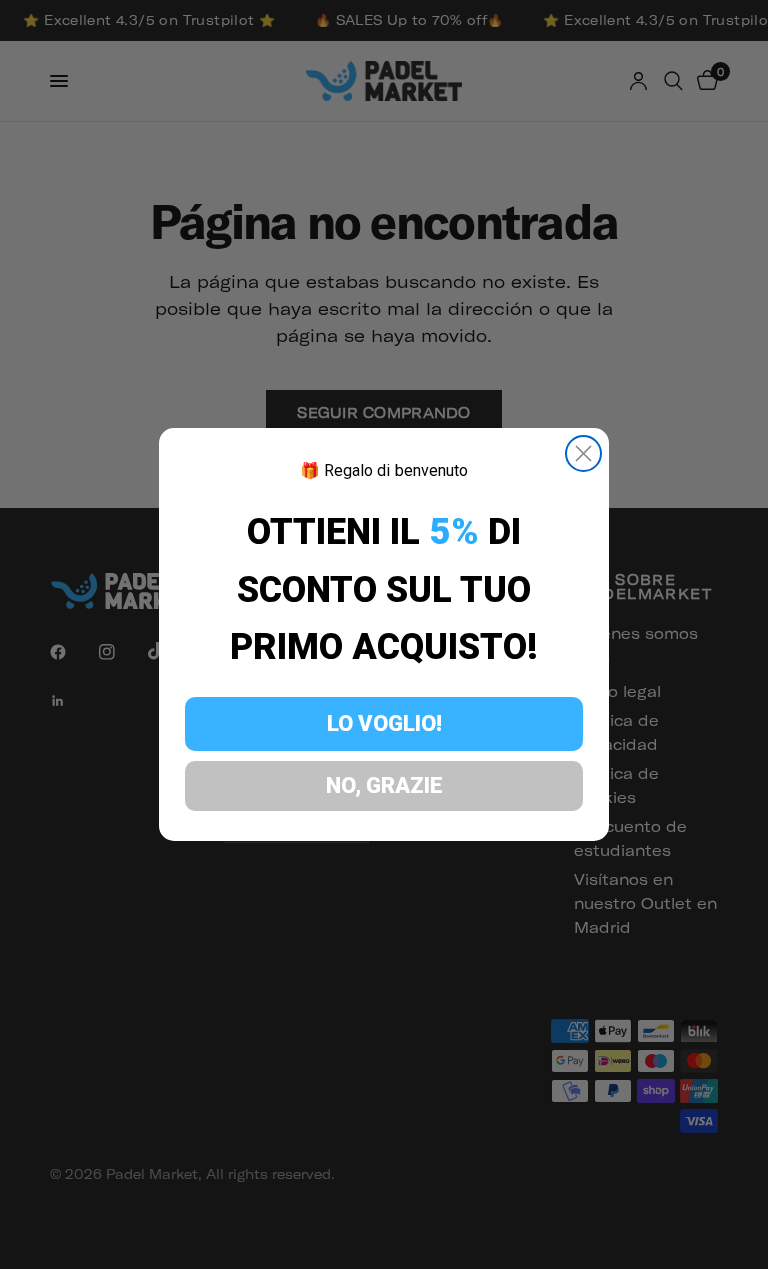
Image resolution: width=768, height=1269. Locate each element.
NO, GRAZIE (384, 785)
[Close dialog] (583, 453)
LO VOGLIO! (384, 723)
